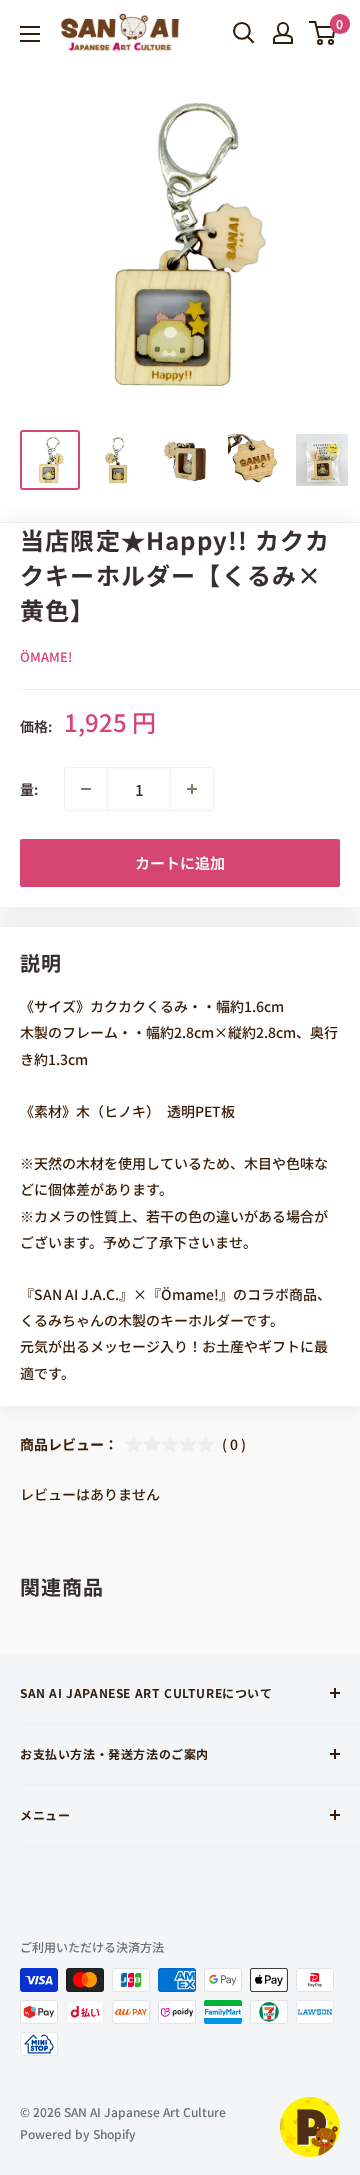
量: (29, 789)
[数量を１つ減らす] (86, 789)
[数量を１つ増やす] (192, 789)
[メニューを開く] (30, 34)
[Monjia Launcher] (310, 2127)
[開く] (244, 33)
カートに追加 (180, 862)
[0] (323, 33)
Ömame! (46, 656)
